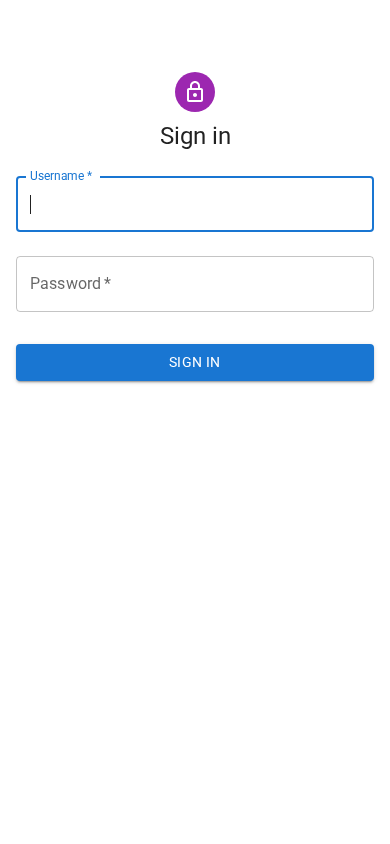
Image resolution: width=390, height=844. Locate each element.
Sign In (195, 362)
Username (61, 176)
